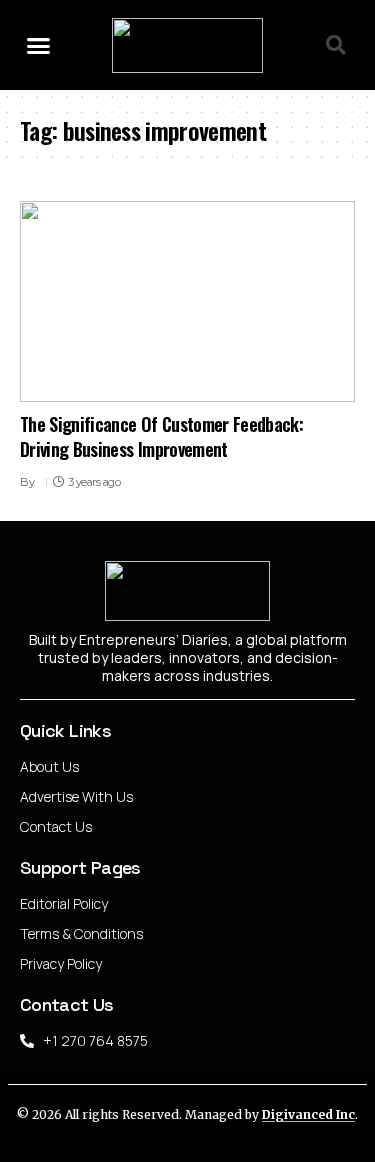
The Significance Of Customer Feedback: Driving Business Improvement (161, 436)
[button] (39, 45)
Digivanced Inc (308, 1114)
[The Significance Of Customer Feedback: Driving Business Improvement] (187, 301)
